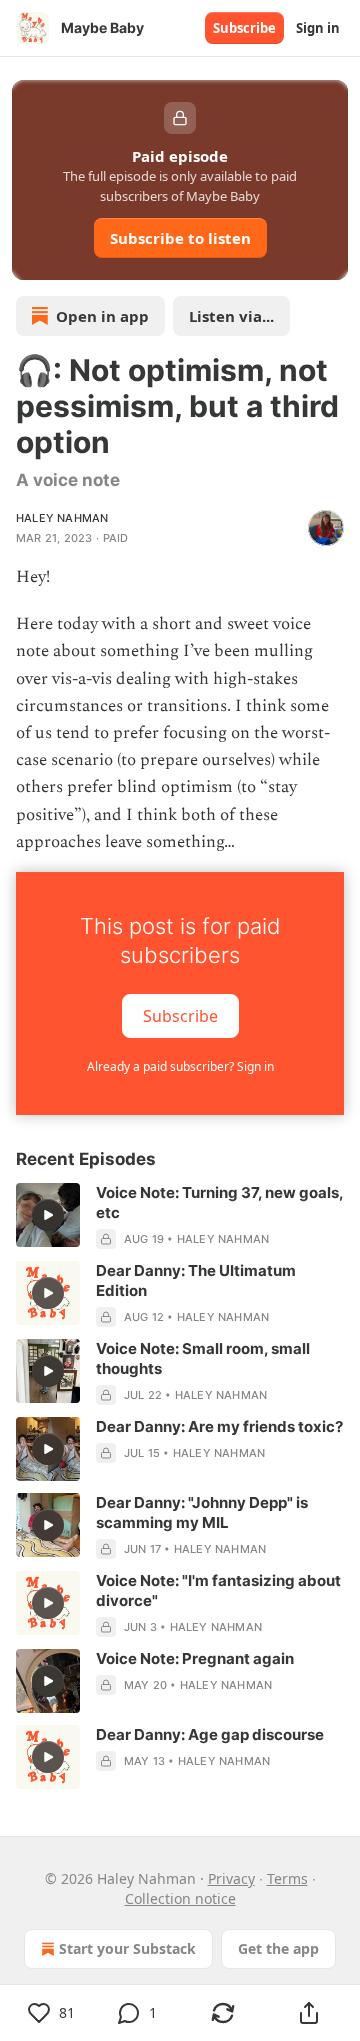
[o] (48, 1215)
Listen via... (231, 316)
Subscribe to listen (180, 238)
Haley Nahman (62, 518)
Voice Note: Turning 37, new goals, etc (219, 1202)
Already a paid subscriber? (180, 1066)
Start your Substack (127, 1948)
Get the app (278, 1948)
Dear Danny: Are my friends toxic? (219, 1426)
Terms (287, 1878)
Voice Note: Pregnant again (195, 1658)
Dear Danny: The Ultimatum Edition (196, 1280)
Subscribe (244, 28)
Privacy (231, 1878)
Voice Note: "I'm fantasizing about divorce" (218, 1590)
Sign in (318, 28)
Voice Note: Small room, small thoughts (203, 1358)
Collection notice (180, 1898)
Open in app (102, 316)
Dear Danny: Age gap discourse (210, 1734)
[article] (180, 1216)
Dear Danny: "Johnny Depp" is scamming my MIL (202, 1512)
